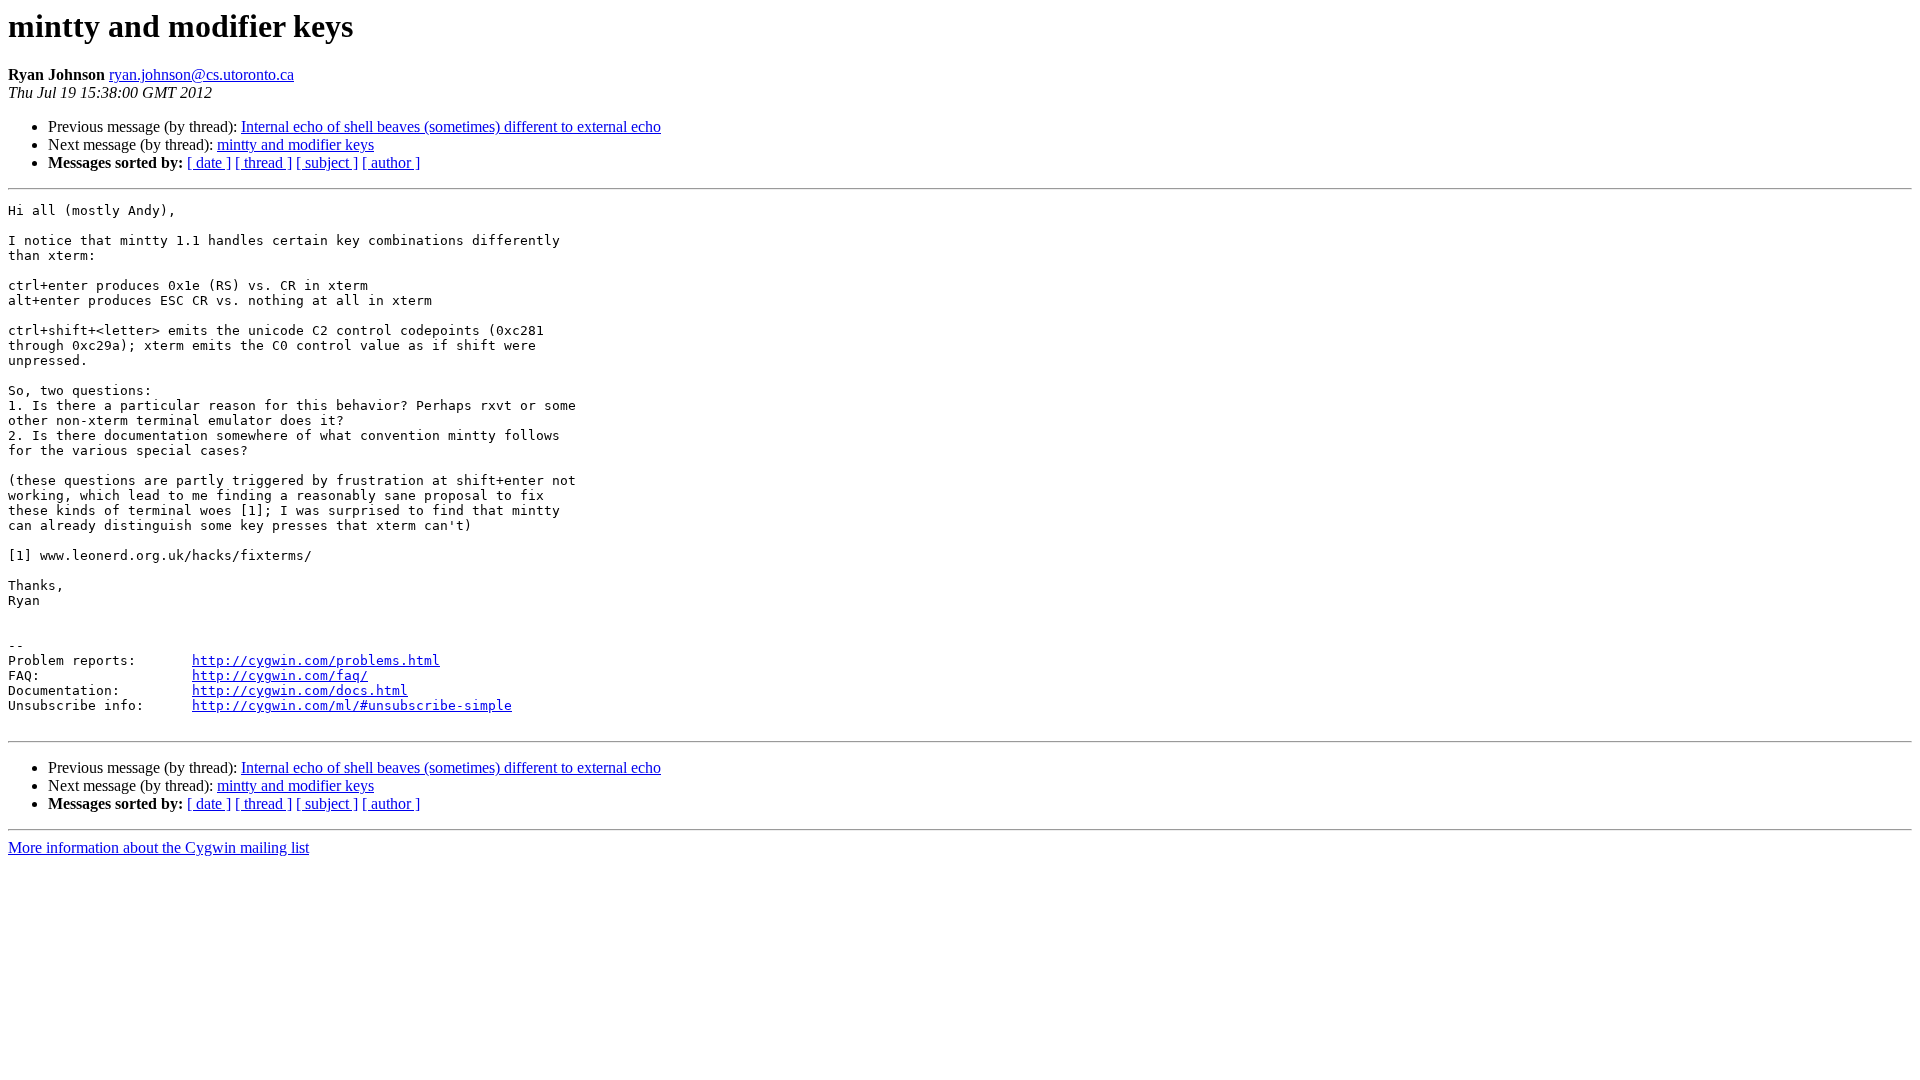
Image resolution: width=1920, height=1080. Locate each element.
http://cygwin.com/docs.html (300, 690)
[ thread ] (263, 162)
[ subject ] (327, 162)
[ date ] (209, 162)
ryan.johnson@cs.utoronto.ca (201, 74)
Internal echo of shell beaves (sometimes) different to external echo (451, 126)
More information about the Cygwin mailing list (158, 847)
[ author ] (391, 162)
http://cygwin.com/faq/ (280, 675)
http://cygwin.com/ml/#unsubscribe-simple (352, 705)
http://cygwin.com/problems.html (316, 660)
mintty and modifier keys (295, 144)
